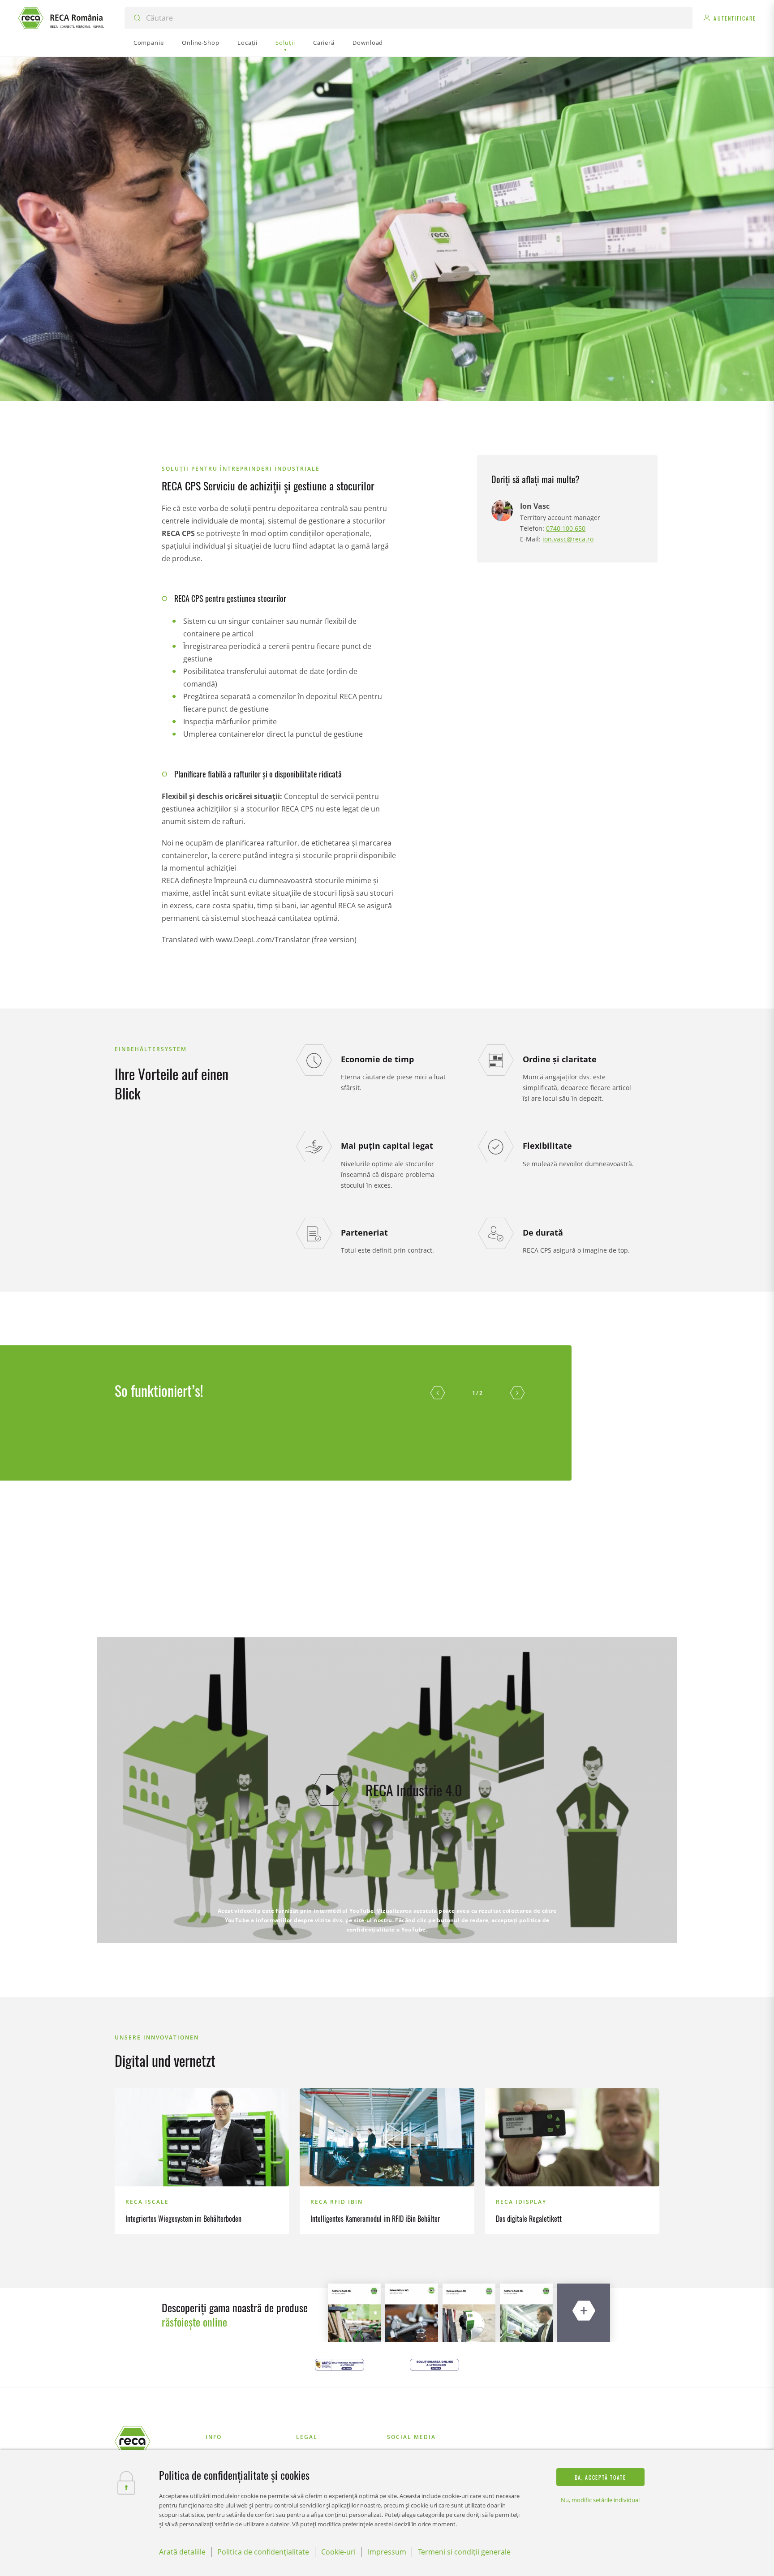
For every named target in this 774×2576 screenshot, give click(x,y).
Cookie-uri (338, 2552)
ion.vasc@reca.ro (568, 539)
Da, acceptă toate (600, 2477)
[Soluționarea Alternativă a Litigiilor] (340, 2365)
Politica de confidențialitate (263, 2552)
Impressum (387, 2552)
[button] (438, 1393)
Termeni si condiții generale (464, 2552)
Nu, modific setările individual (600, 2500)
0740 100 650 (566, 528)
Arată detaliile (182, 2552)
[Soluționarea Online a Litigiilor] (434, 2365)
